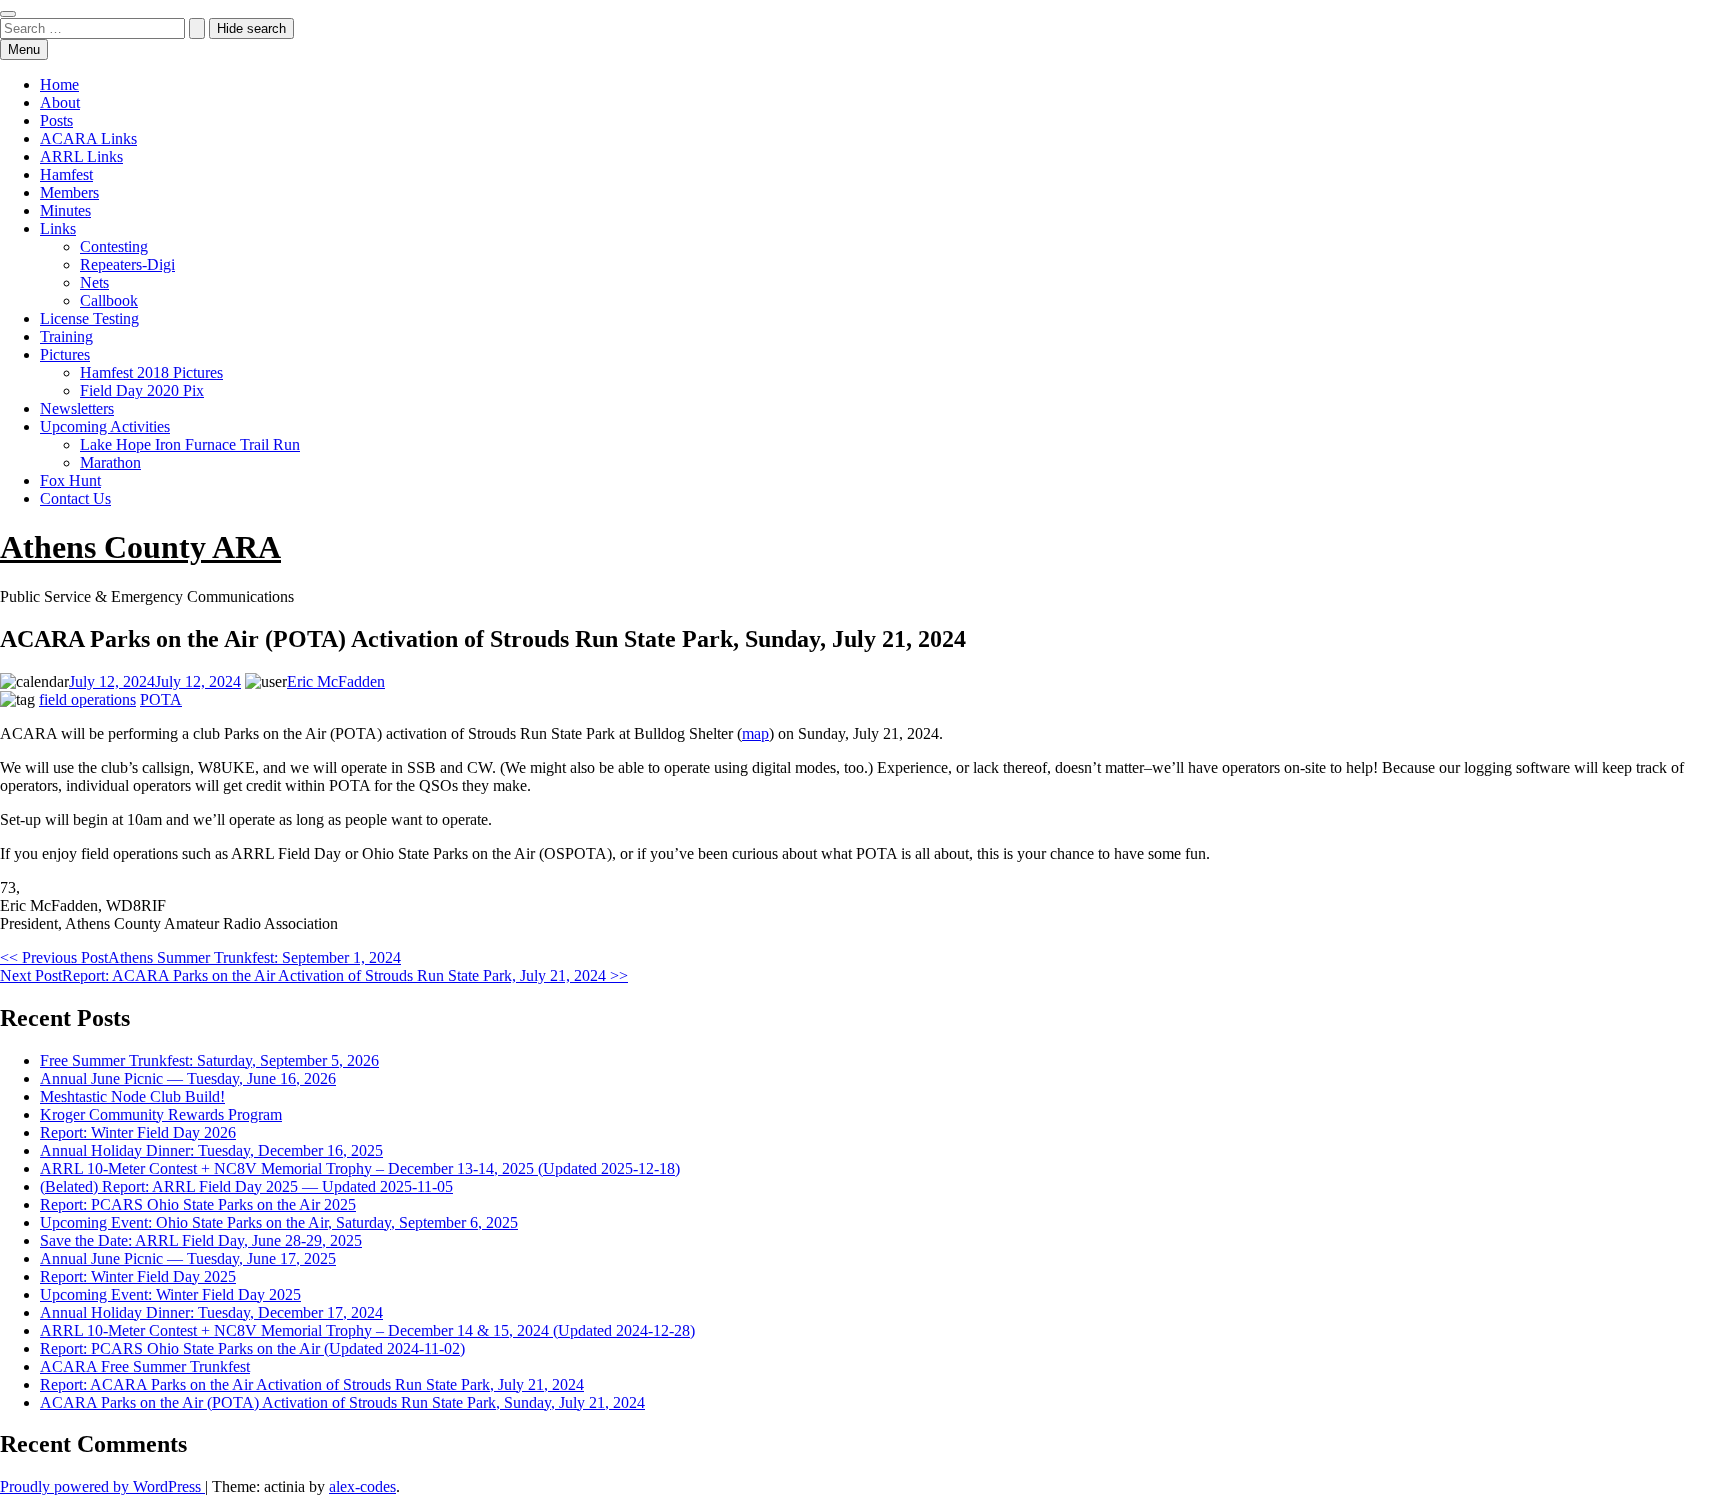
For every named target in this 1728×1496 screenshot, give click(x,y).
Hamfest (66, 174)
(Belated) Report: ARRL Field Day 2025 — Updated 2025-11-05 (246, 1186)
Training (66, 336)
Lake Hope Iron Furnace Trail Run (190, 444)
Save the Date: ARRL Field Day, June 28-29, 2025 (201, 1240)
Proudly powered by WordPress (102, 1486)
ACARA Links (88, 138)
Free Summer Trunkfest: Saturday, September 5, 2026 (209, 1060)
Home (59, 84)
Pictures (65, 354)
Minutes (65, 210)
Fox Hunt (70, 480)
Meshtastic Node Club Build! (132, 1096)
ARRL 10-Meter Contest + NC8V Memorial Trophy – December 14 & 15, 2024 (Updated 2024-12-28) (367, 1330)
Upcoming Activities (105, 426)
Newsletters (77, 408)
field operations (87, 699)
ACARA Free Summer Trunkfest (145, 1366)
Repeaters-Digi (127, 264)
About (60, 102)
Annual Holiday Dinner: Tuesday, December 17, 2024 (211, 1312)
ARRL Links (81, 156)
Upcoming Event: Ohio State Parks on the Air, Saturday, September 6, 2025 (279, 1222)
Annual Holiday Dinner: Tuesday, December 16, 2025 (211, 1150)
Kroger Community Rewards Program (161, 1114)
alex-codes (362, 1486)
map (755, 733)
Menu (24, 49)
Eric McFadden (336, 681)
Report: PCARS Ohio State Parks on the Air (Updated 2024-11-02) (252, 1348)
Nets (94, 282)
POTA (161, 699)
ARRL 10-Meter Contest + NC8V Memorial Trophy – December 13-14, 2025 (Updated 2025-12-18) (360, 1168)
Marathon (110, 462)
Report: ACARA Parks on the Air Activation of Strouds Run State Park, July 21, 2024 (312, 1384)
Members (69, 192)
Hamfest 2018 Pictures (151, 372)
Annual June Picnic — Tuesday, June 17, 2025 (188, 1258)
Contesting (114, 246)
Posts (56, 120)
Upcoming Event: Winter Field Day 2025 (170, 1294)
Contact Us (75, 498)
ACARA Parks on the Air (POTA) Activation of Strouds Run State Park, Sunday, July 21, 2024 (342, 1402)
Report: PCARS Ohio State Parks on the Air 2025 (198, 1204)
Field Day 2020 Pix (142, 390)
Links (58, 228)
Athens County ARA (140, 547)
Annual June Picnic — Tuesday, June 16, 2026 (188, 1078)
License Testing (89, 318)
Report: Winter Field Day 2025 (138, 1276)
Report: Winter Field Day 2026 (138, 1132)
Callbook (109, 300)
